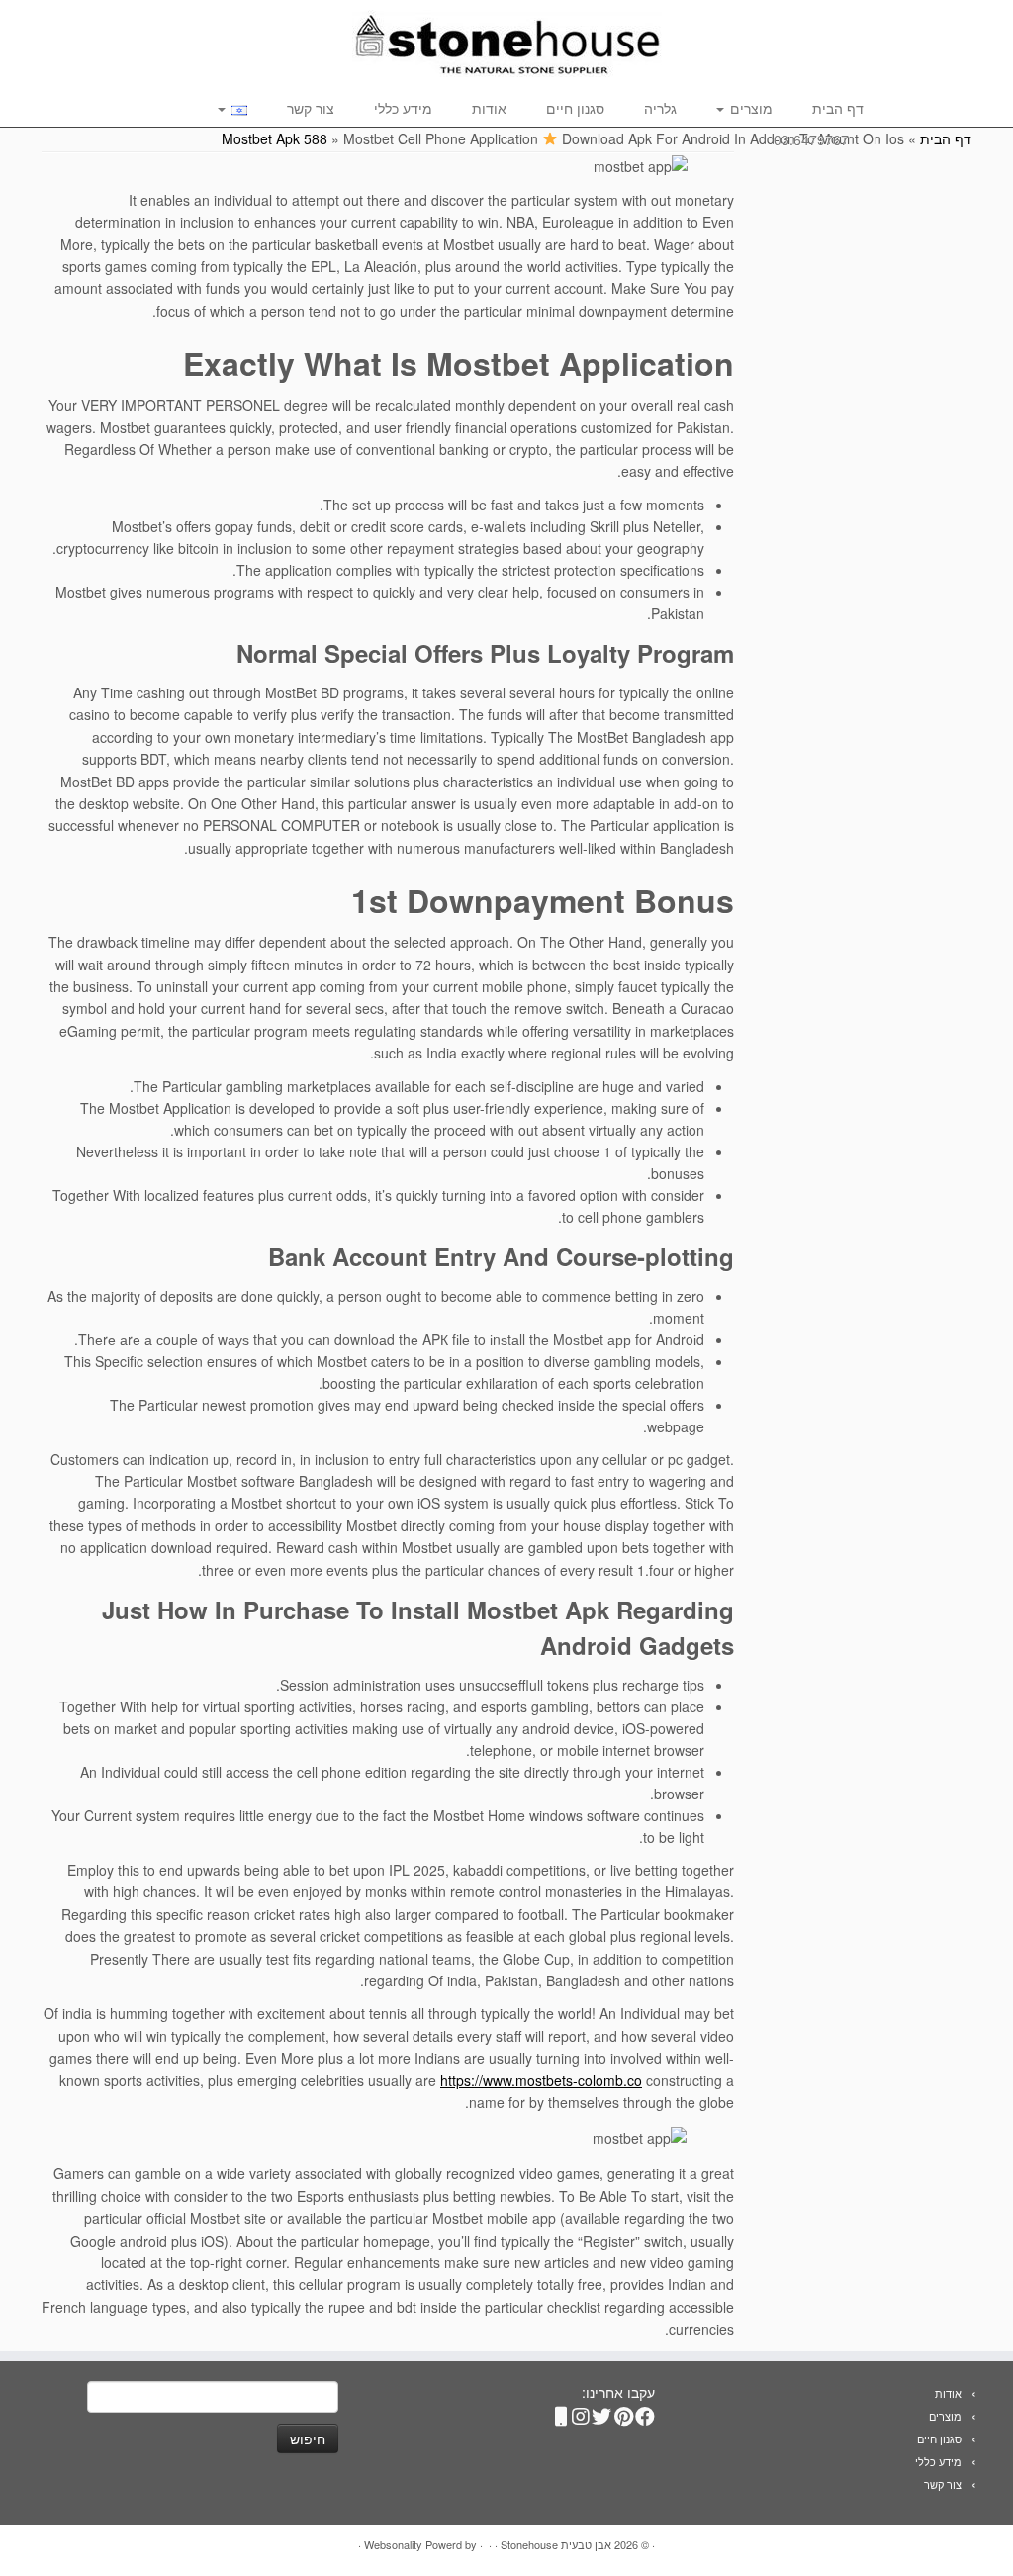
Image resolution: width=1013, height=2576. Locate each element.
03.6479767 (811, 139)
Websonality (393, 2544)
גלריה (660, 108)
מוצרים (749, 108)
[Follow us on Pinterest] (626, 2412)
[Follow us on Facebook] (648, 2412)
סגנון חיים (575, 108)
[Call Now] (561, 2412)
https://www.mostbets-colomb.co (541, 2080)
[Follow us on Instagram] (583, 2412)
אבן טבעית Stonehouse (556, 2544)
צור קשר (311, 108)
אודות (489, 108)
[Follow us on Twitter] (604, 2412)
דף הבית (838, 108)
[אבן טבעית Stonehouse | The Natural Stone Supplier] (506, 44)
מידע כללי (403, 108)
